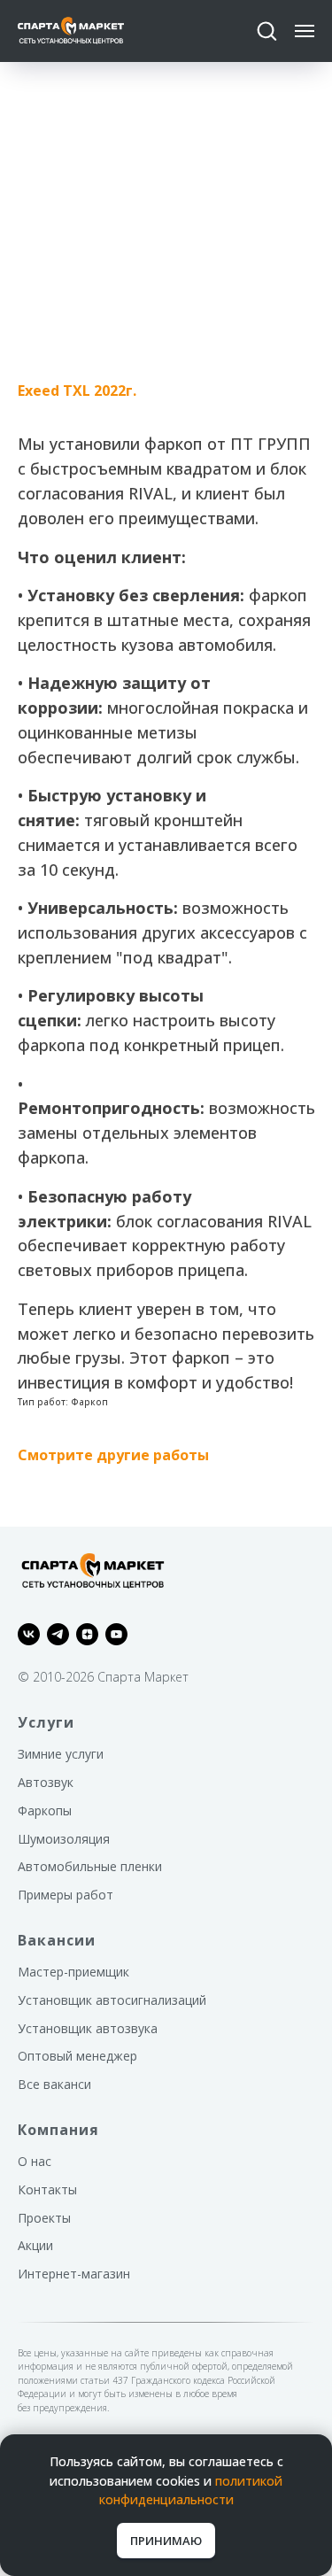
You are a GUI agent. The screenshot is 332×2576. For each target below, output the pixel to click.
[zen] (87, 1634)
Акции (35, 2245)
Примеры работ (66, 1895)
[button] (266, 30)
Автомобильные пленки (90, 1866)
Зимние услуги (61, 1754)
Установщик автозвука (88, 2028)
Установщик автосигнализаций (112, 2000)
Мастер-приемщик (73, 1972)
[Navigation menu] (305, 31)
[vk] (29, 1634)
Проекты (44, 2218)
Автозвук (46, 1782)
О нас (35, 2161)
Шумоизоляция (64, 1839)
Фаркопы (45, 1810)
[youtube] (116, 1634)
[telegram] (58, 1634)
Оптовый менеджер (77, 2056)
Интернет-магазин (74, 2274)
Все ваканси (54, 2084)
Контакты (47, 2189)
